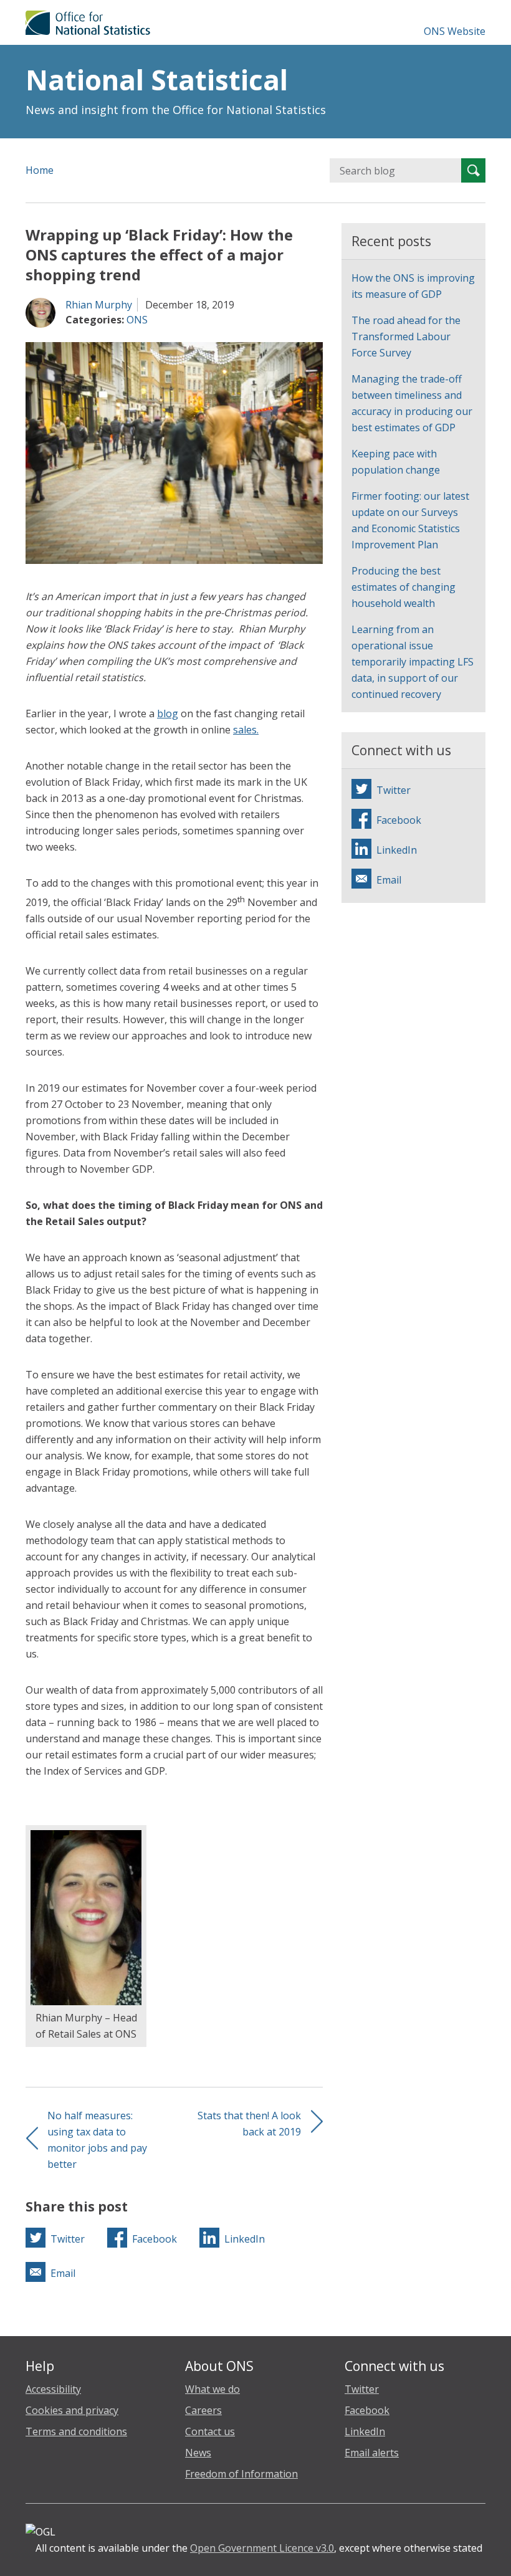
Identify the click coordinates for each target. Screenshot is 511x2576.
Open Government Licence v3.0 (262, 2548)
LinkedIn (365, 2431)
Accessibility (53, 2389)
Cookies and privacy (72, 2410)
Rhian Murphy (99, 305)
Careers (203, 2410)
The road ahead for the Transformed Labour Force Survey (406, 336)
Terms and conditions (76, 2431)
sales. (246, 730)
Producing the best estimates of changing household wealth (404, 587)
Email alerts (372, 2453)
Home (40, 170)
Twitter (362, 2389)
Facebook (367, 2410)
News (198, 2453)
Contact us (210, 2431)
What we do (213, 2389)
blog (168, 713)
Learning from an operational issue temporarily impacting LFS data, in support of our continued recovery (413, 662)
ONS (137, 320)
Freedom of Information (241, 2474)
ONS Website (455, 31)
